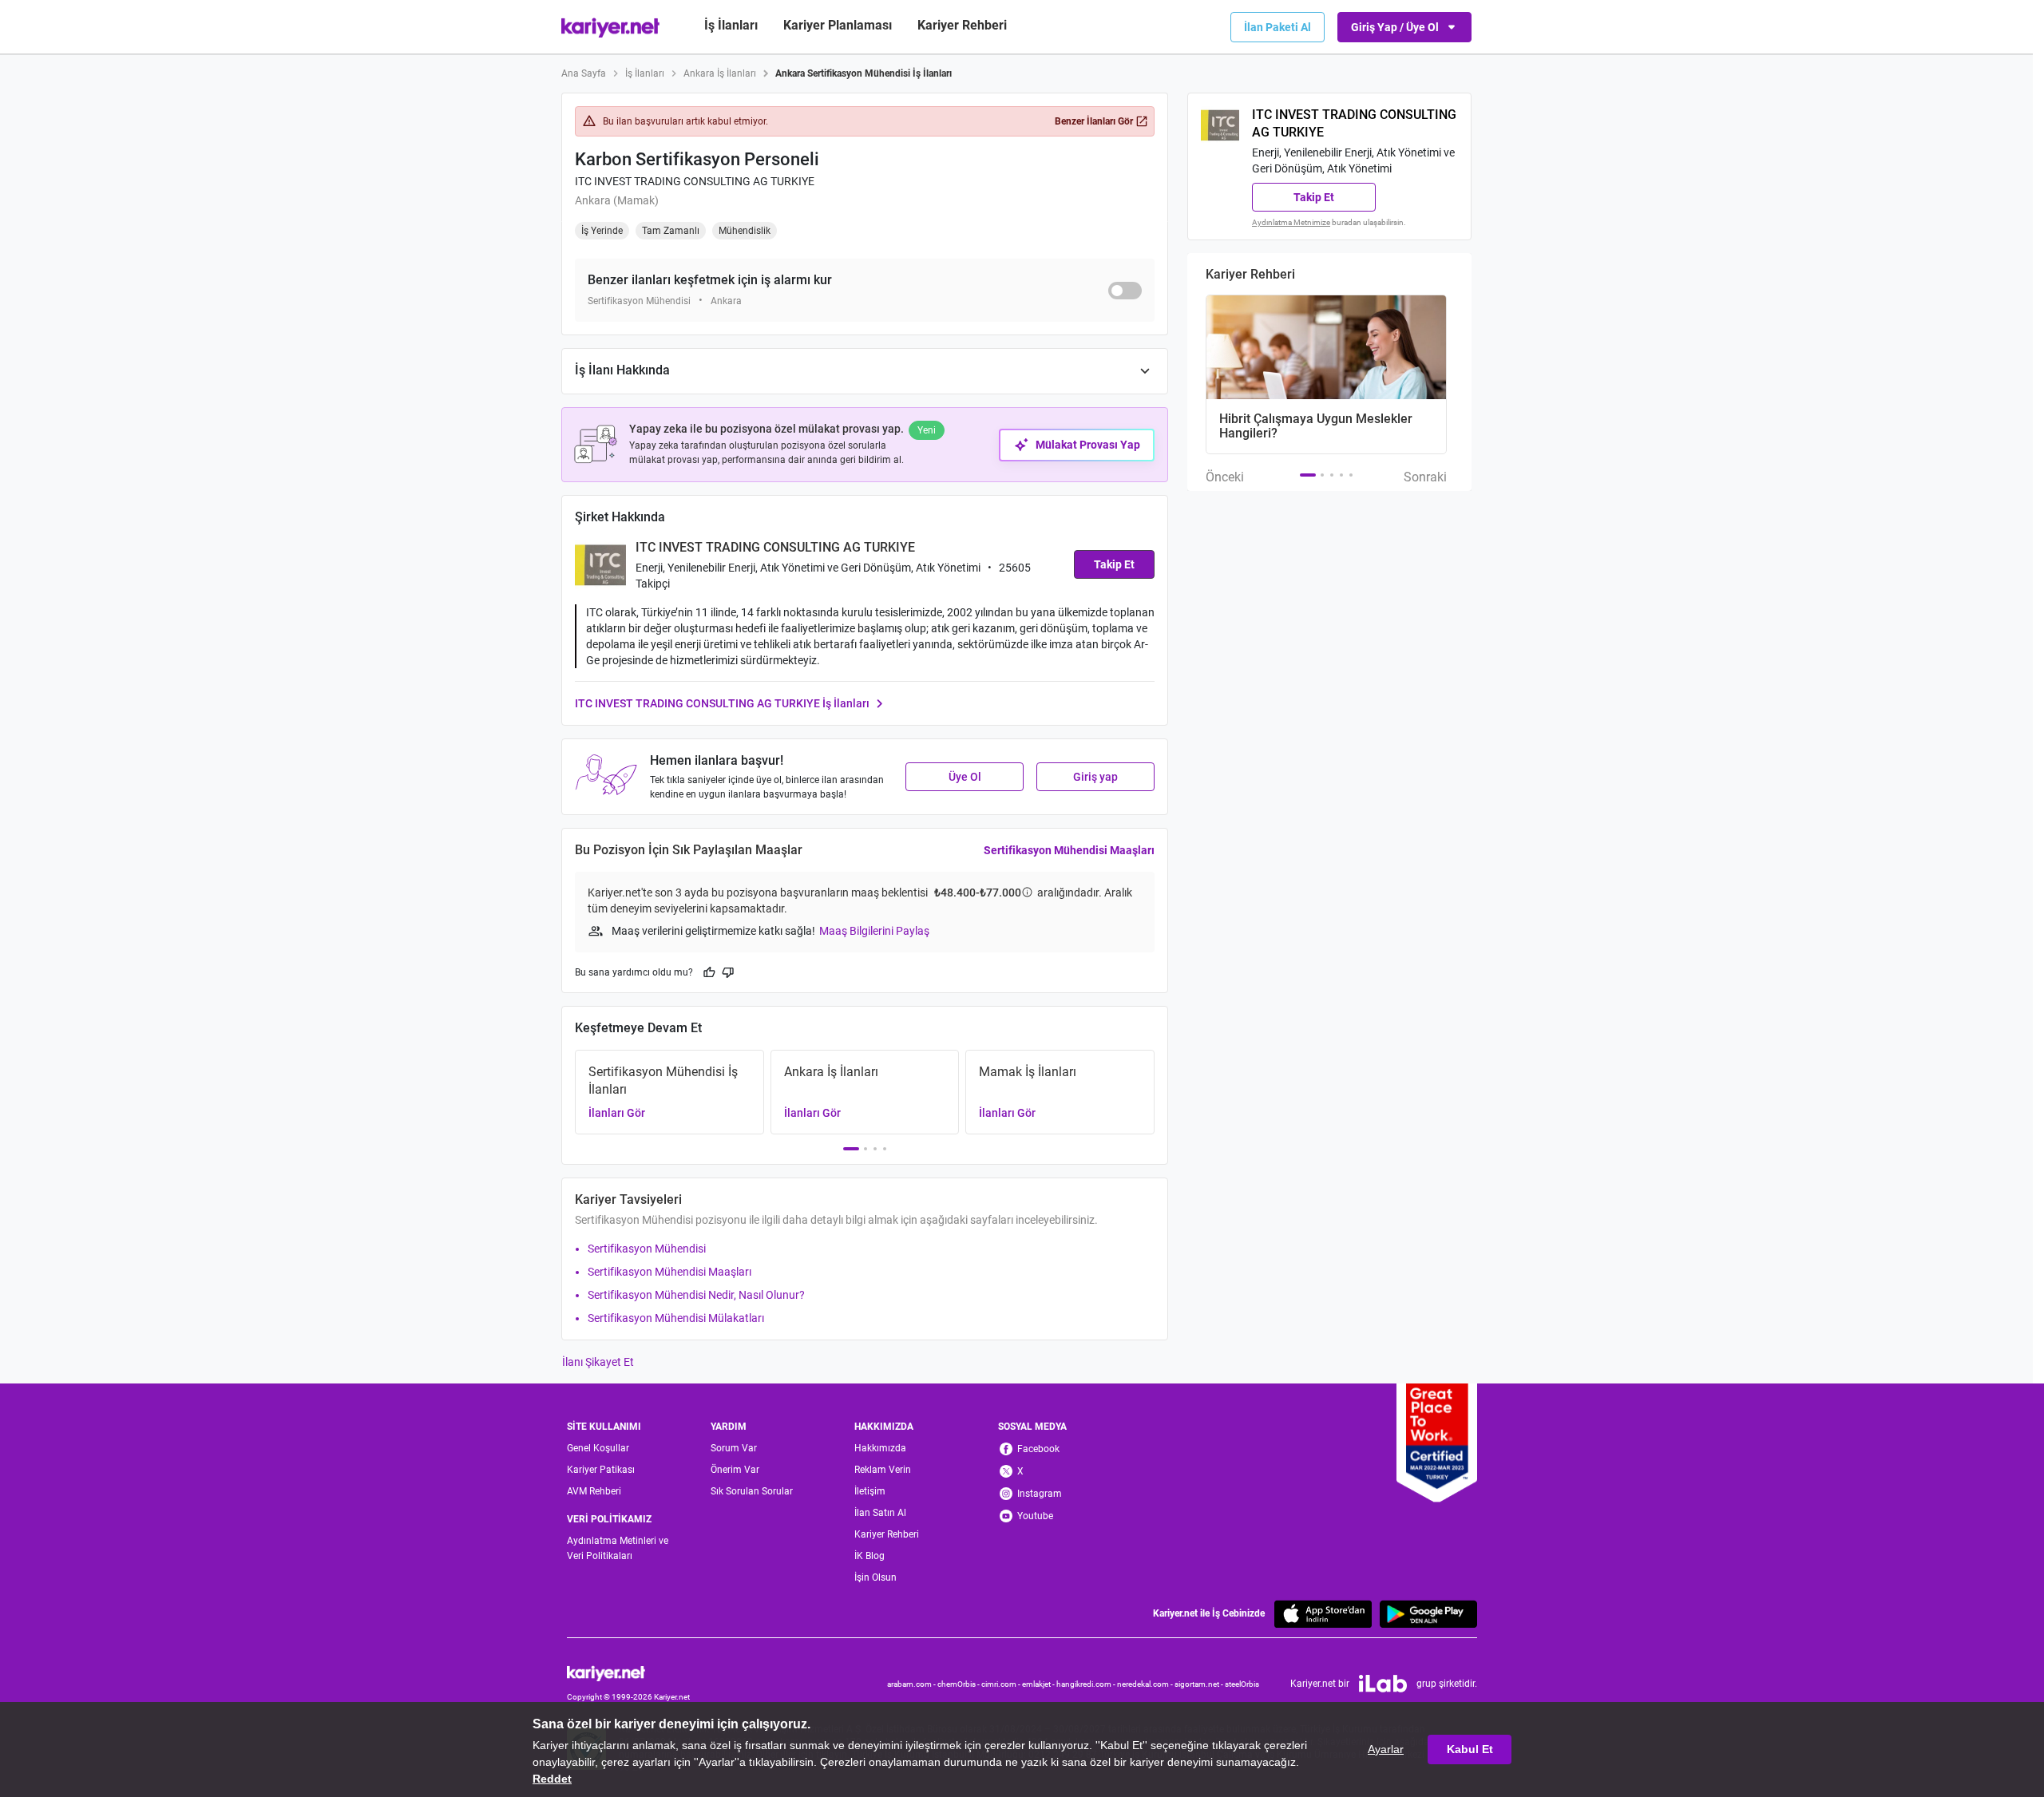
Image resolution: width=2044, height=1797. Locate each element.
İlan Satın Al (880, 1513)
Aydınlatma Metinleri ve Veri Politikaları (618, 1548)
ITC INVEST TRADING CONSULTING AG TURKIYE (695, 181)
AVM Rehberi (594, 1491)
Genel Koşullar (598, 1448)
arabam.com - (912, 1684)
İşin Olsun (875, 1577)
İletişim (870, 1491)
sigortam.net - (1200, 1684)
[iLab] (1383, 1684)
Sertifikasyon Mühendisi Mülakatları (676, 1318)
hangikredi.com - (1087, 1684)
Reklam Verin (883, 1470)
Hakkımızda (880, 1448)
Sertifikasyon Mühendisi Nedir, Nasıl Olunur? (696, 1295)
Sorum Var (734, 1448)
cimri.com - (1002, 1684)
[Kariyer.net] (628, 1672)
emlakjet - (1039, 1684)
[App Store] (1323, 1614)
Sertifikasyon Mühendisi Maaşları (1069, 850)
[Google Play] (1428, 1614)
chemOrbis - (959, 1684)
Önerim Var (735, 1470)
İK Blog (869, 1556)
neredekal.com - (1146, 1684)
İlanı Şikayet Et (598, 1362)
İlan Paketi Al (1277, 27)
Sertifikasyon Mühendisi (647, 1249)
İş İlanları (731, 25)
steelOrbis (1242, 1684)
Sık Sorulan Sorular (752, 1491)
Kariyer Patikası (601, 1470)
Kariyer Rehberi (887, 1534)
